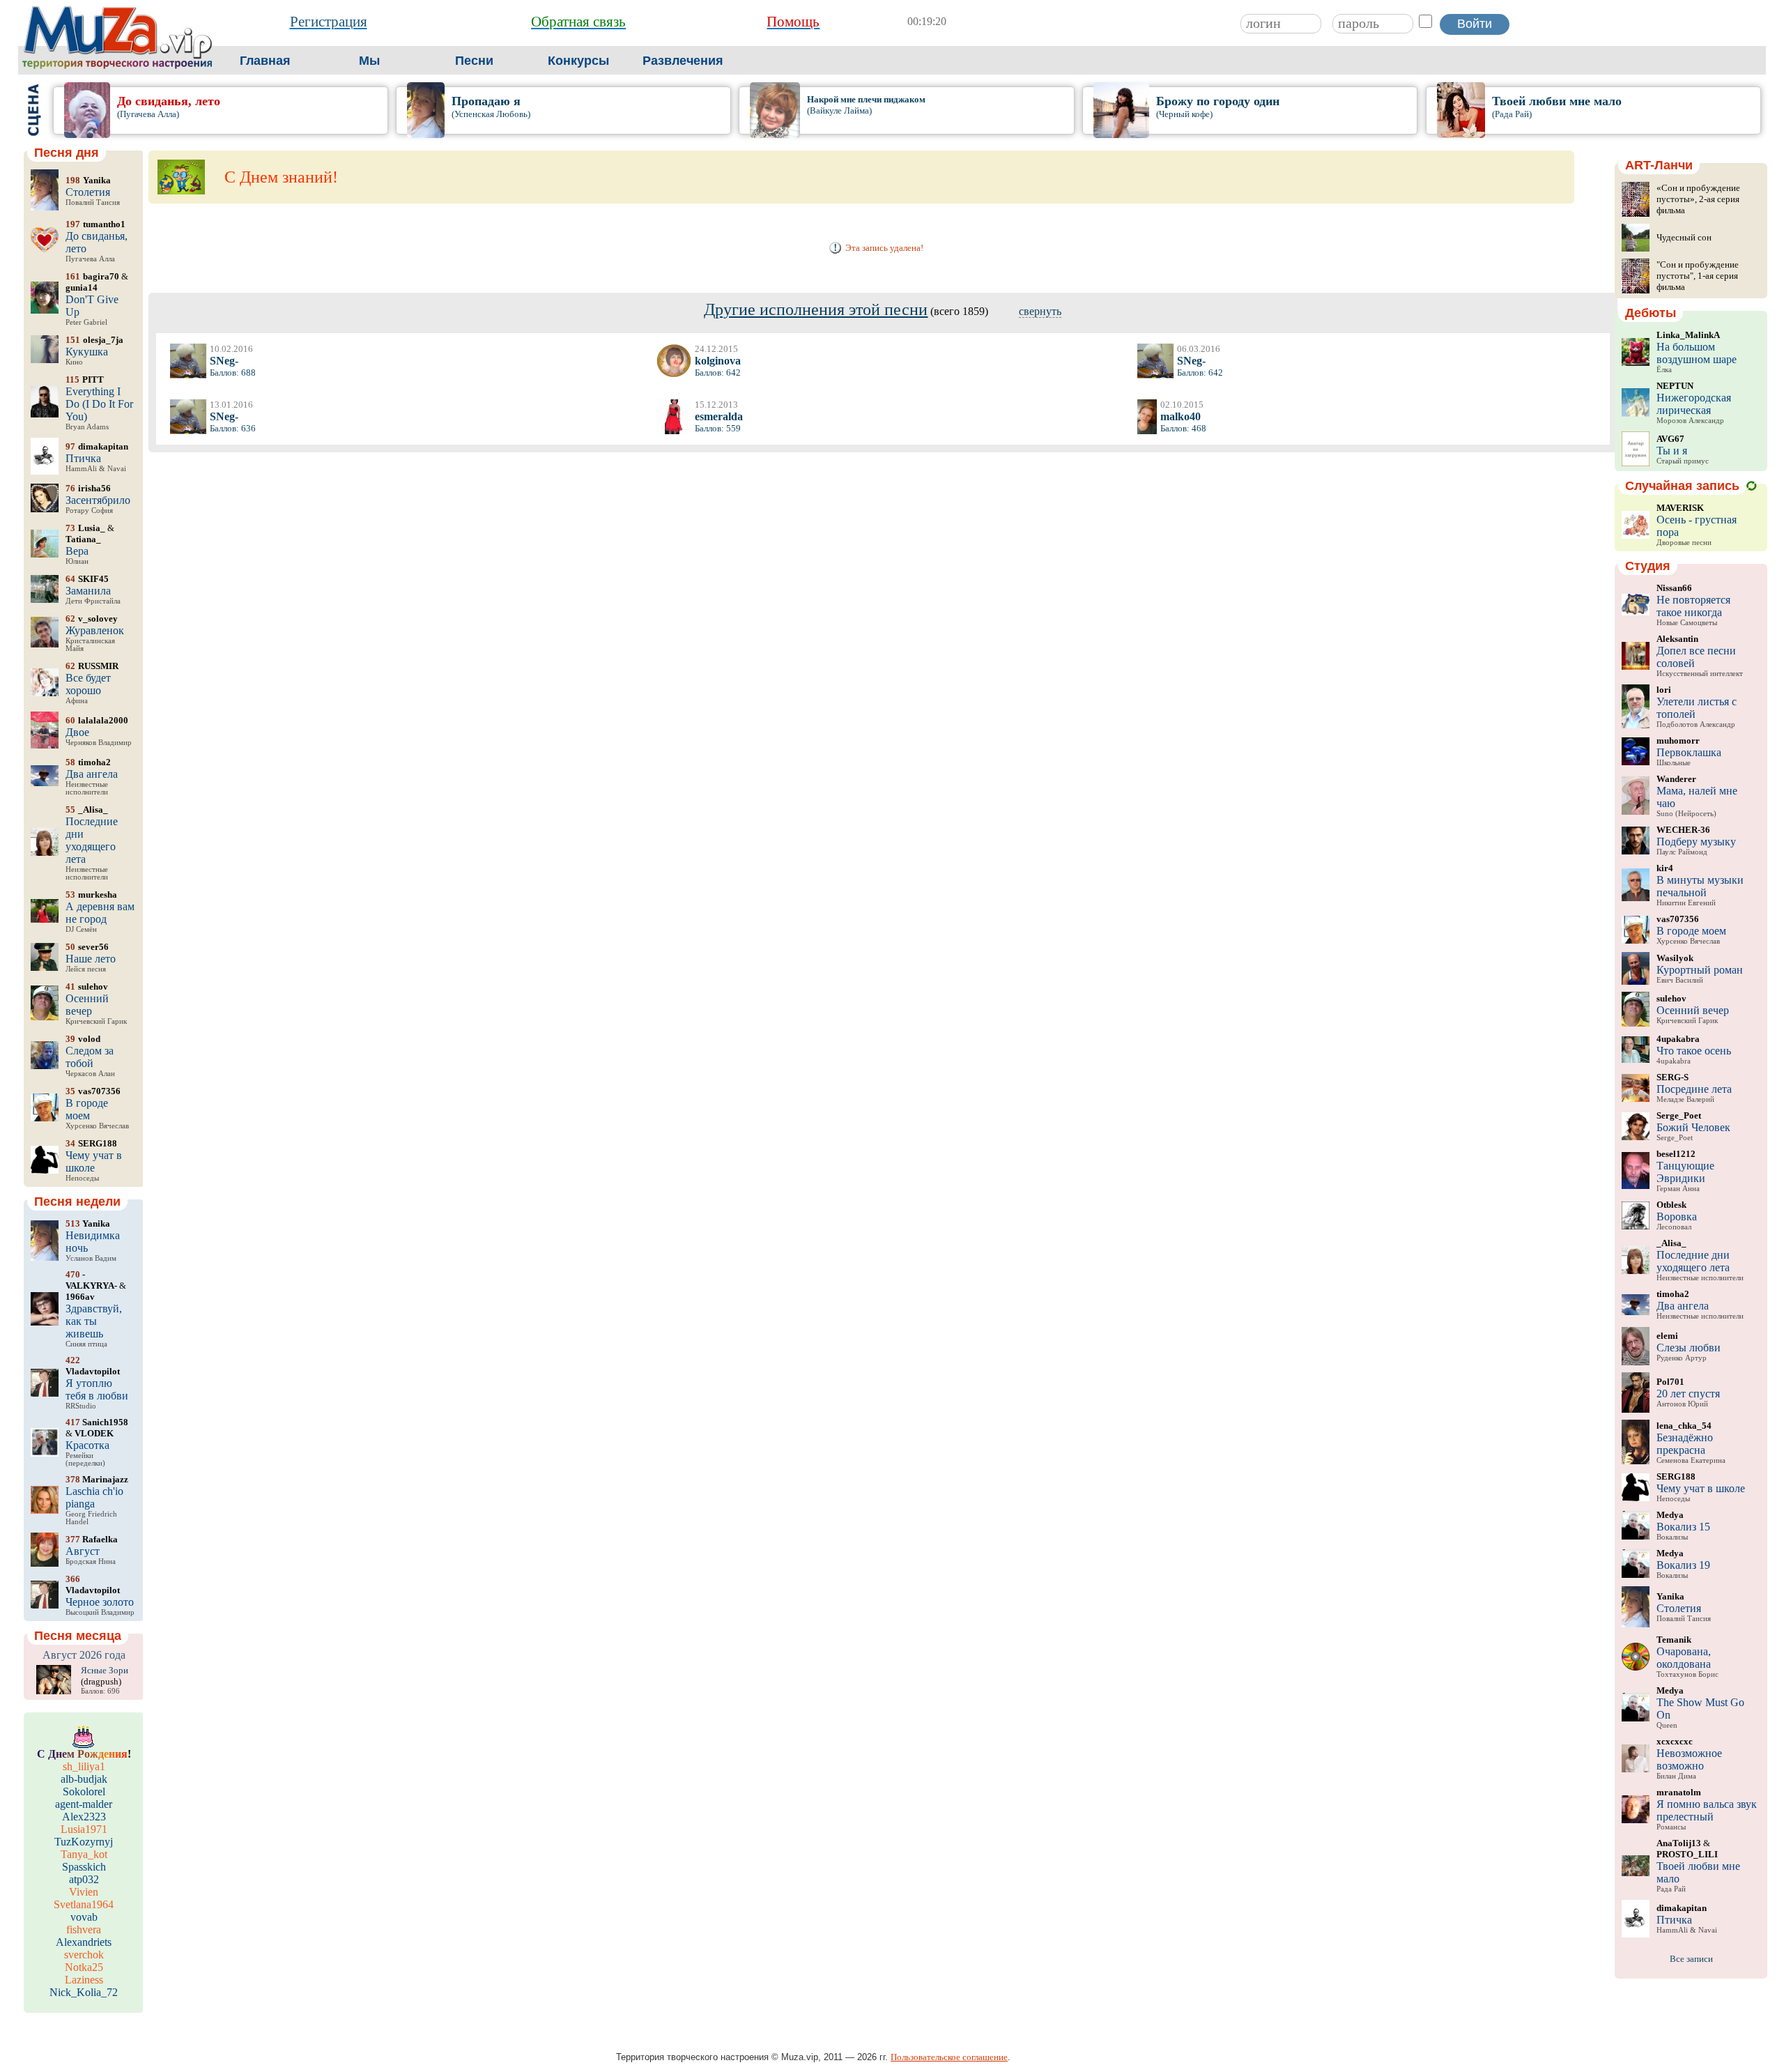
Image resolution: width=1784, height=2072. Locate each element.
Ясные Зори (105, 1670)
